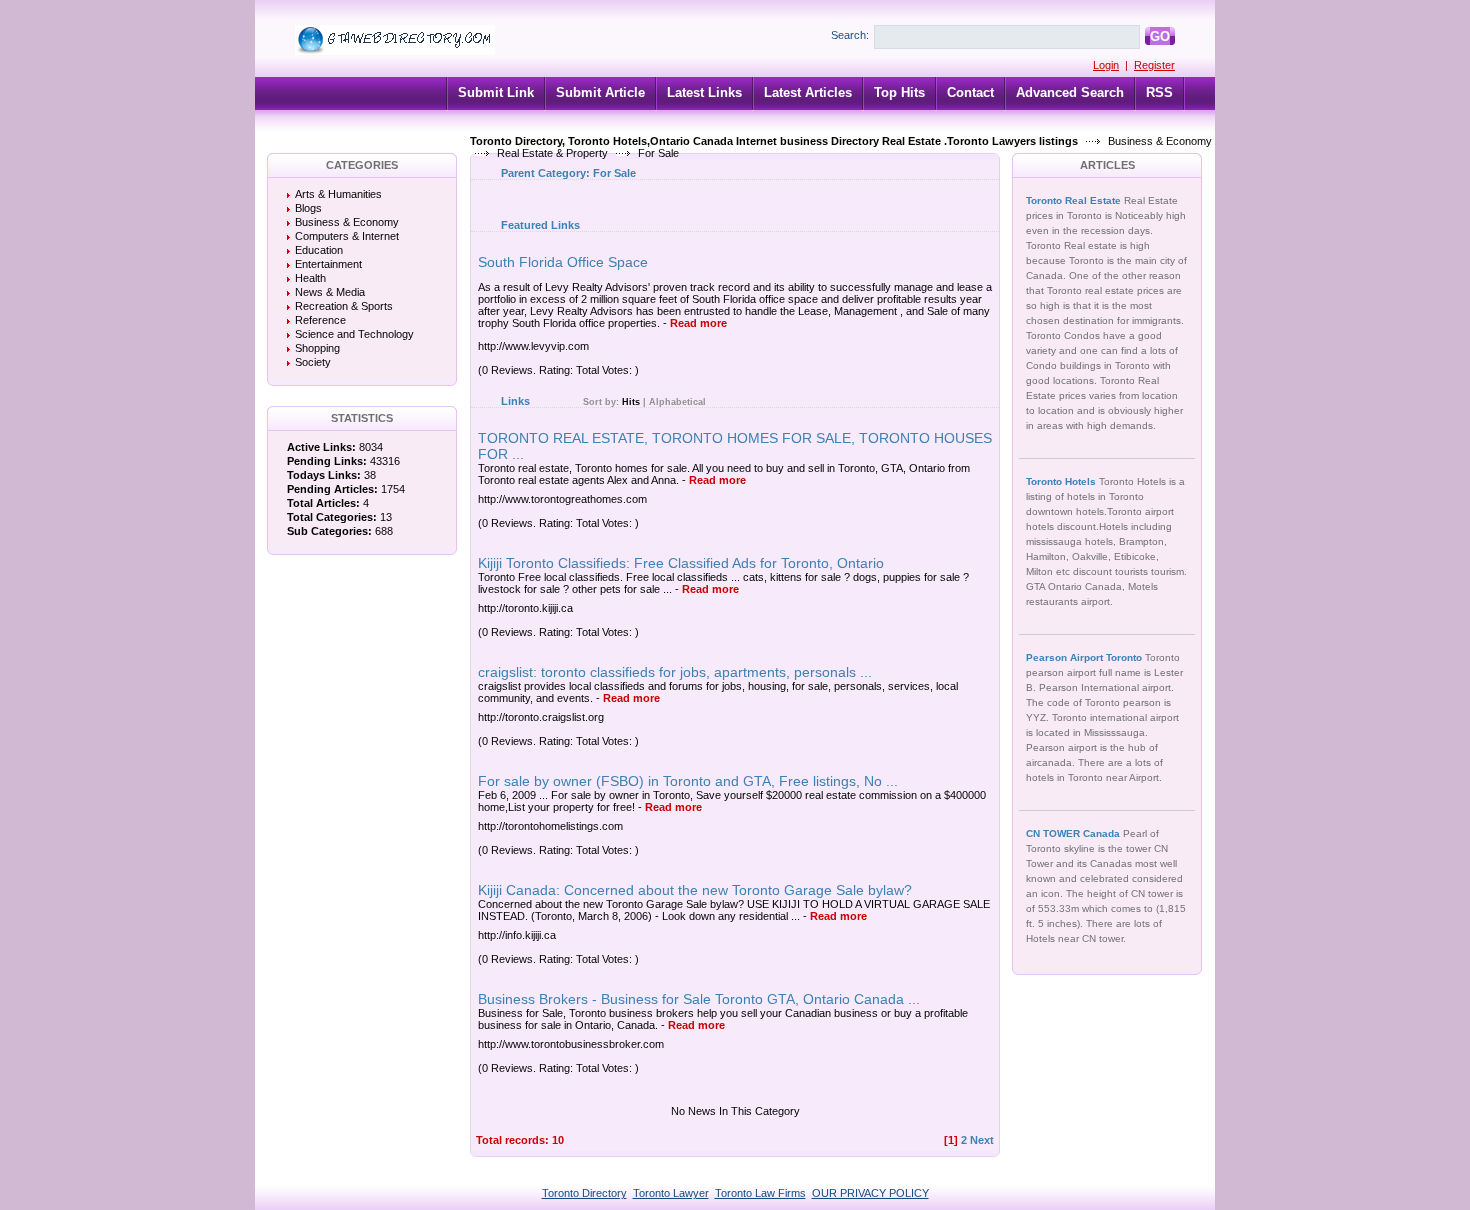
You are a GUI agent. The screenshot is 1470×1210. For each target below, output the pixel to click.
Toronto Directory (584, 1193)
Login (1106, 65)
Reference (320, 320)
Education (319, 250)
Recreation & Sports (344, 306)
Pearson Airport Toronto (1085, 657)
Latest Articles (808, 92)
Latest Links (704, 92)
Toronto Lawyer (671, 1193)
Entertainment (328, 264)
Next (982, 1140)
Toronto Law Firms (760, 1193)
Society (313, 362)
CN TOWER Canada (1074, 833)
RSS (1159, 92)
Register (1154, 65)
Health (310, 278)
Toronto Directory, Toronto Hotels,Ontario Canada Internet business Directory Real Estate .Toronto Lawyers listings (774, 141)
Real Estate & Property (552, 153)
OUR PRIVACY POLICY (870, 1193)
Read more (698, 323)
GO (1160, 36)
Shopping (317, 348)
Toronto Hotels (1062, 481)
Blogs (308, 208)
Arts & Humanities (338, 194)
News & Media (330, 292)
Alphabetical (677, 402)
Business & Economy (1160, 141)
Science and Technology (354, 334)
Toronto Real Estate (1075, 200)
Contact (970, 92)
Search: (850, 35)
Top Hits (899, 92)
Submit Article (600, 92)
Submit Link (496, 92)
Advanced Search (1070, 92)
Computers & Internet (347, 236)
